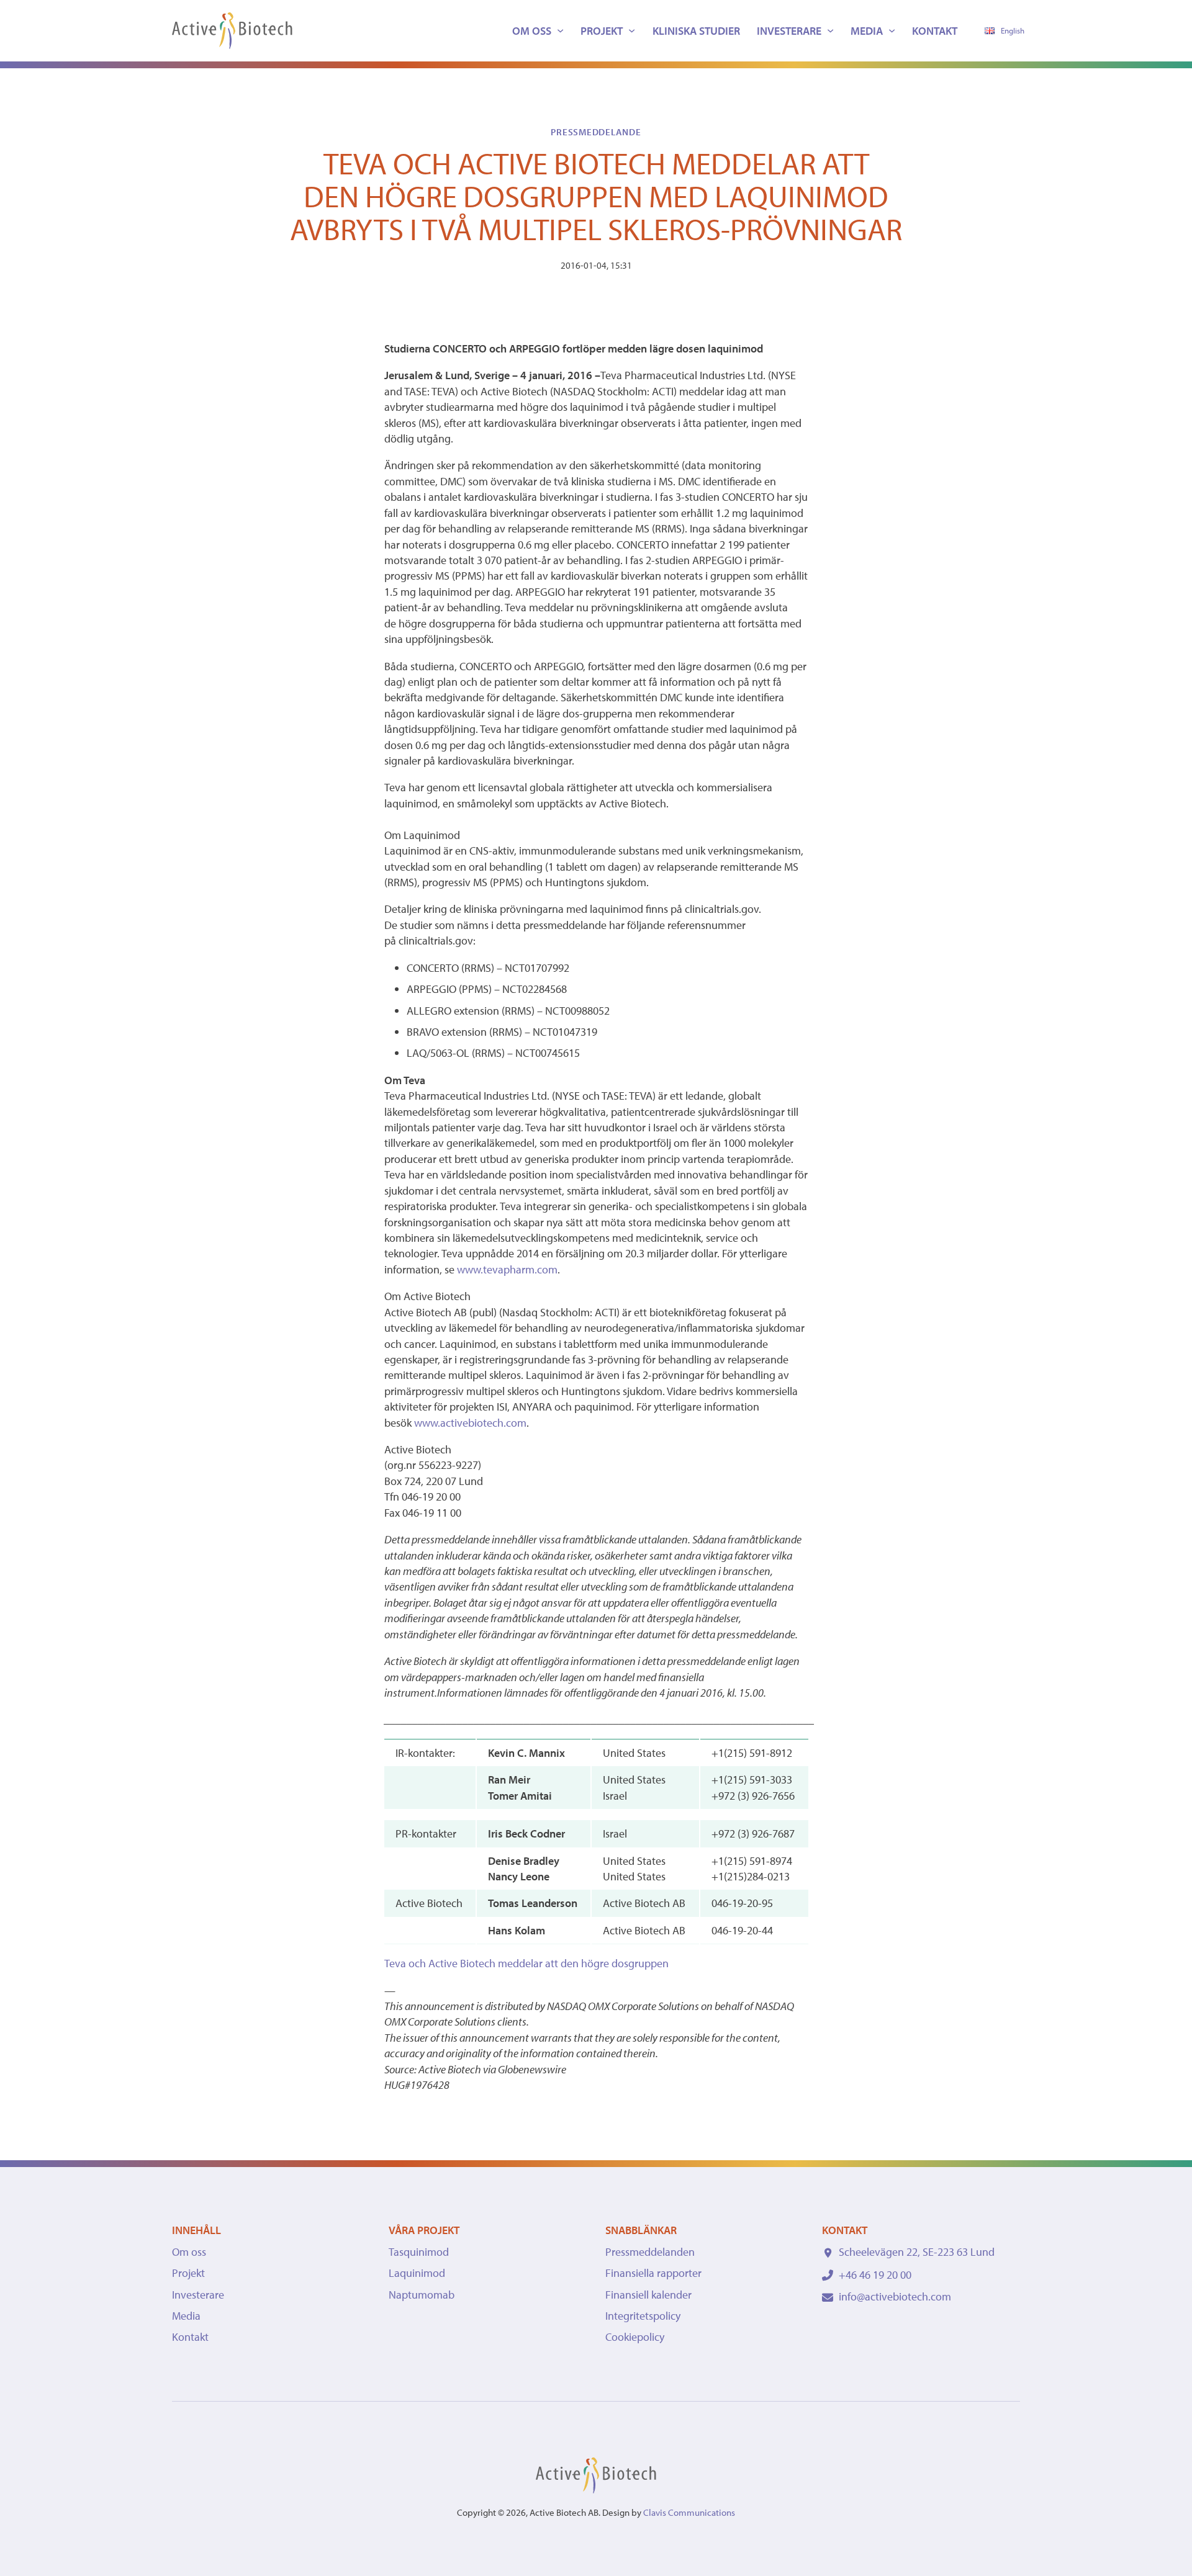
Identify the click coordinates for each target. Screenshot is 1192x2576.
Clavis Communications (689, 2512)
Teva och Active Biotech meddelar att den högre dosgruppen (526, 1963)
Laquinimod (417, 2273)
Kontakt (935, 31)
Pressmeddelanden (650, 2252)
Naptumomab (422, 2295)
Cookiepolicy (635, 2337)
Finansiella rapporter (653, 2273)
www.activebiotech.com (470, 1423)
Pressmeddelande (596, 132)
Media (867, 31)
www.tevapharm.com (507, 1269)
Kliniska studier (696, 31)
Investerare (789, 31)
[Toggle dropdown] (560, 31)
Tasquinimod (419, 2252)
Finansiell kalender (648, 2295)
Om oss (532, 31)
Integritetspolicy (643, 2316)
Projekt (602, 31)
